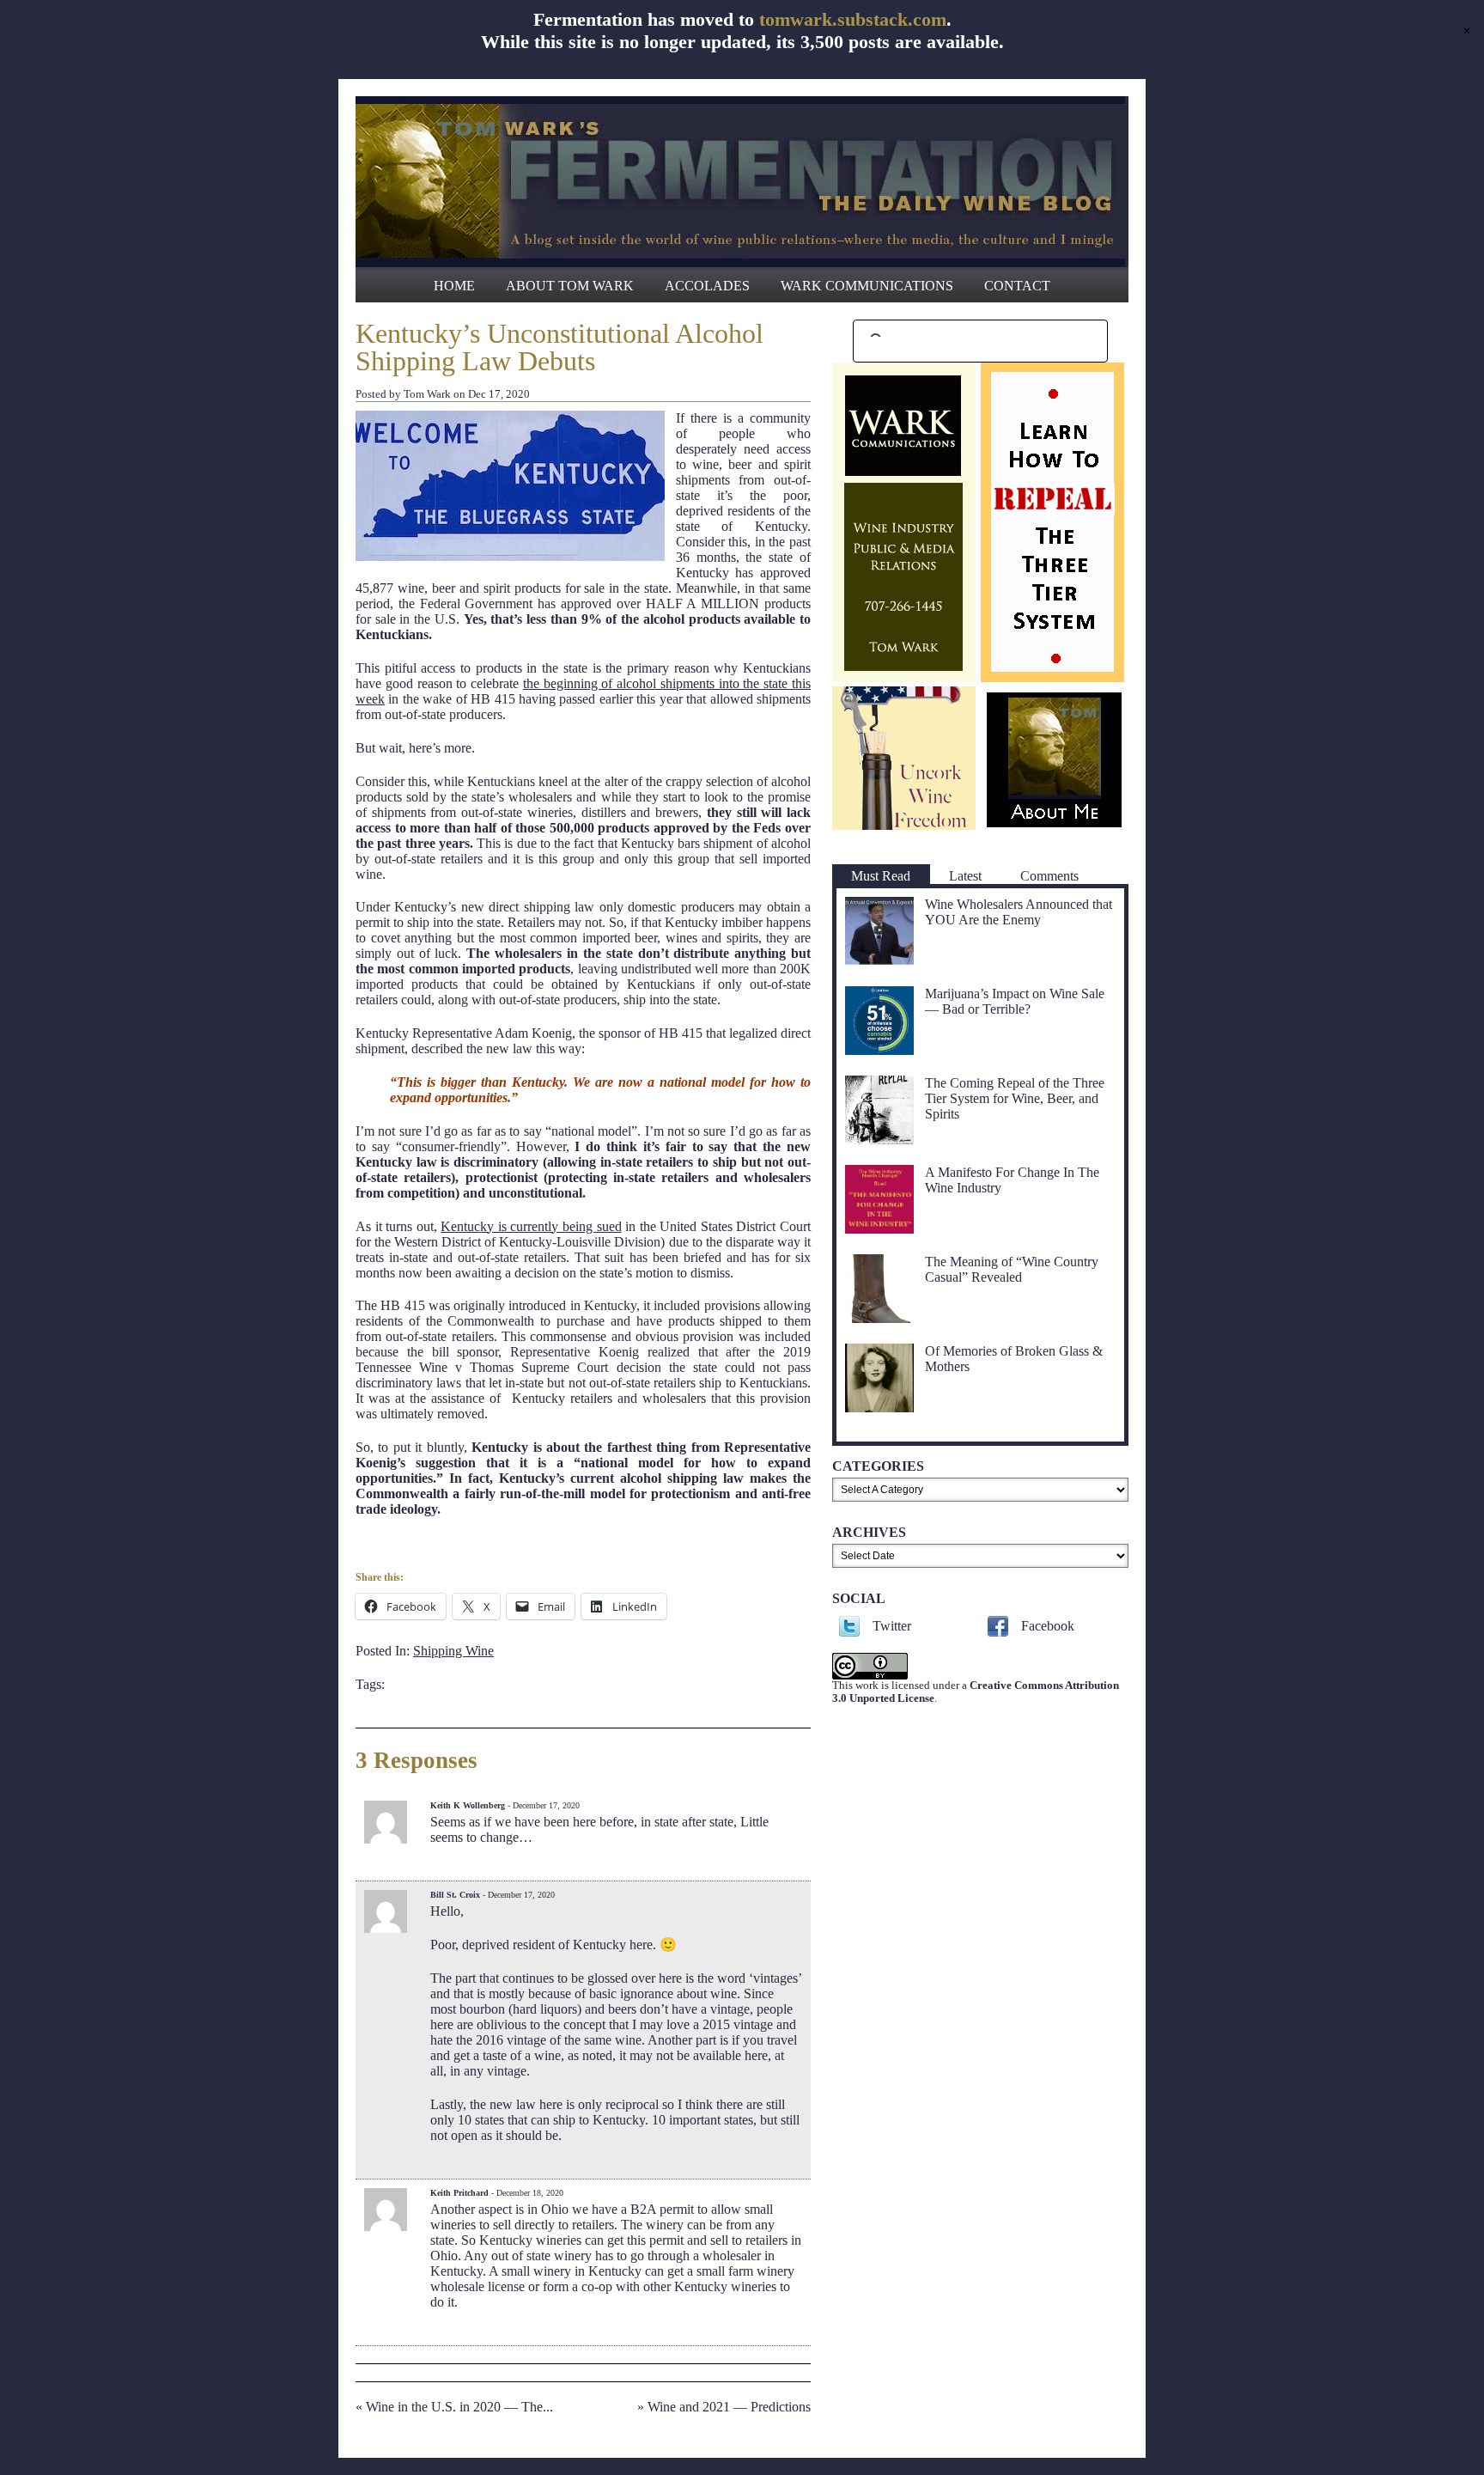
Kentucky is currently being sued (531, 1226)
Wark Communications (867, 286)
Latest (965, 876)
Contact (1017, 286)
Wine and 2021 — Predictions (729, 2407)
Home (454, 286)
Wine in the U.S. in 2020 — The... (459, 2407)
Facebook (1048, 1626)
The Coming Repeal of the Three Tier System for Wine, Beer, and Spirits (1015, 1098)
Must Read (881, 876)
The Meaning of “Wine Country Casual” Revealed (1012, 1269)
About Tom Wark (570, 286)
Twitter (892, 1626)
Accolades (707, 286)
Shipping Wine (453, 1651)
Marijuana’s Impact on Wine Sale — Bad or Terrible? (1015, 1001)
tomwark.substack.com (853, 19)
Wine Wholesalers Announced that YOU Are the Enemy (1019, 912)
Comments (1049, 876)
